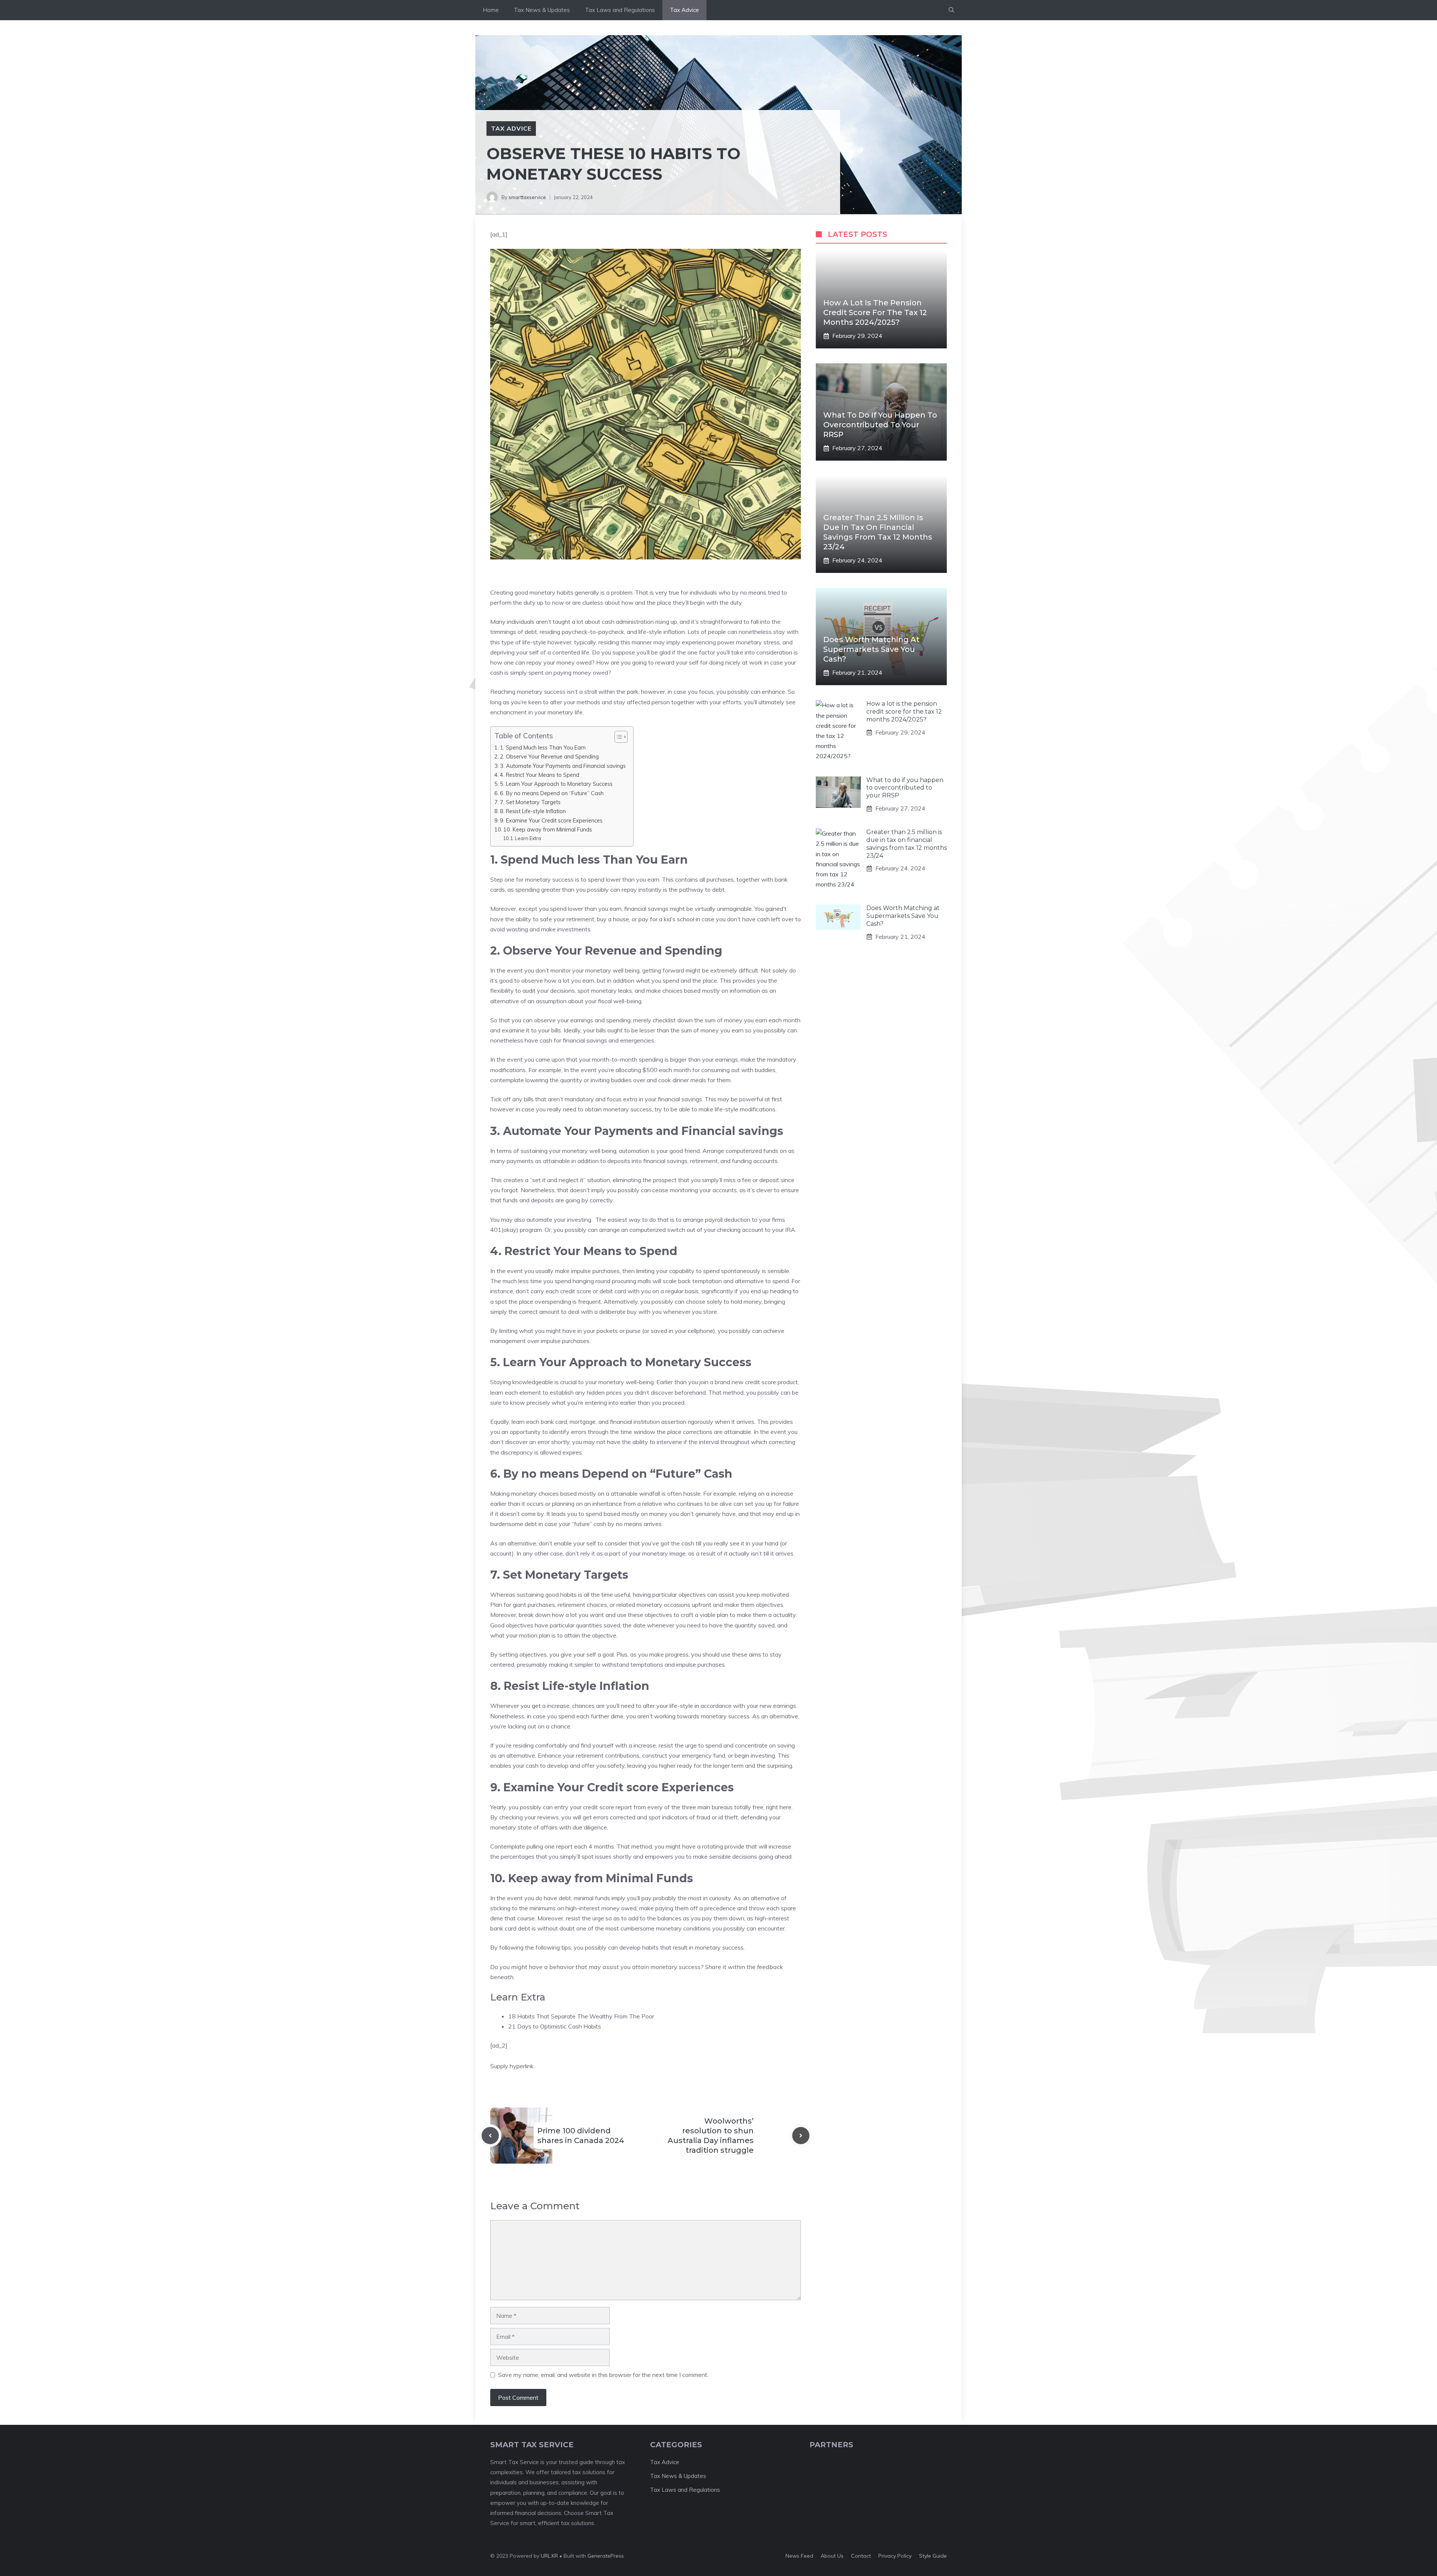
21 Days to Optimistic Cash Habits (555, 2026)
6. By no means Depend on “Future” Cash (552, 793)
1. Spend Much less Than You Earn (543, 747)
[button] (951, 10)
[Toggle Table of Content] (617, 737)
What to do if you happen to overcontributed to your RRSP (880, 425)
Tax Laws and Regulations (620, 10)
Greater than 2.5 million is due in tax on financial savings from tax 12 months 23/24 (907, 844)
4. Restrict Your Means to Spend (540, 775)
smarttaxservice (527, 197)
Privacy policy (895, 2556)
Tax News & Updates (542, 10)
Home (491, 10)
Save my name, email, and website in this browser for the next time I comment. (603, 2375)
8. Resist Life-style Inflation (533, 811)
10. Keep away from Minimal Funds (548, 829)
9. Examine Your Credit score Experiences (551, 820)
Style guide (933, 2556)
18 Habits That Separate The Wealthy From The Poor (581, 2016)
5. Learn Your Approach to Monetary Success (556, 784)
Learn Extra (528, 838)
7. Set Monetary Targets (530, 802)
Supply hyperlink (512, 2066)
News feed (799, 2556)
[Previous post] (490, 2136)
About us (832, 2556)
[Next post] (801, 2136)
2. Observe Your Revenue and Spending (549, 756)
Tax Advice (684, 10)
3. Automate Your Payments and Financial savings (563, 766)
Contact (861, 2556)
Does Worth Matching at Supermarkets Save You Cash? (871, 649)
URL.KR (549, 2556)
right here (779, 1807)
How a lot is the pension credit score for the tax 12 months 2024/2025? (875, 312)
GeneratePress (606, 2556)
